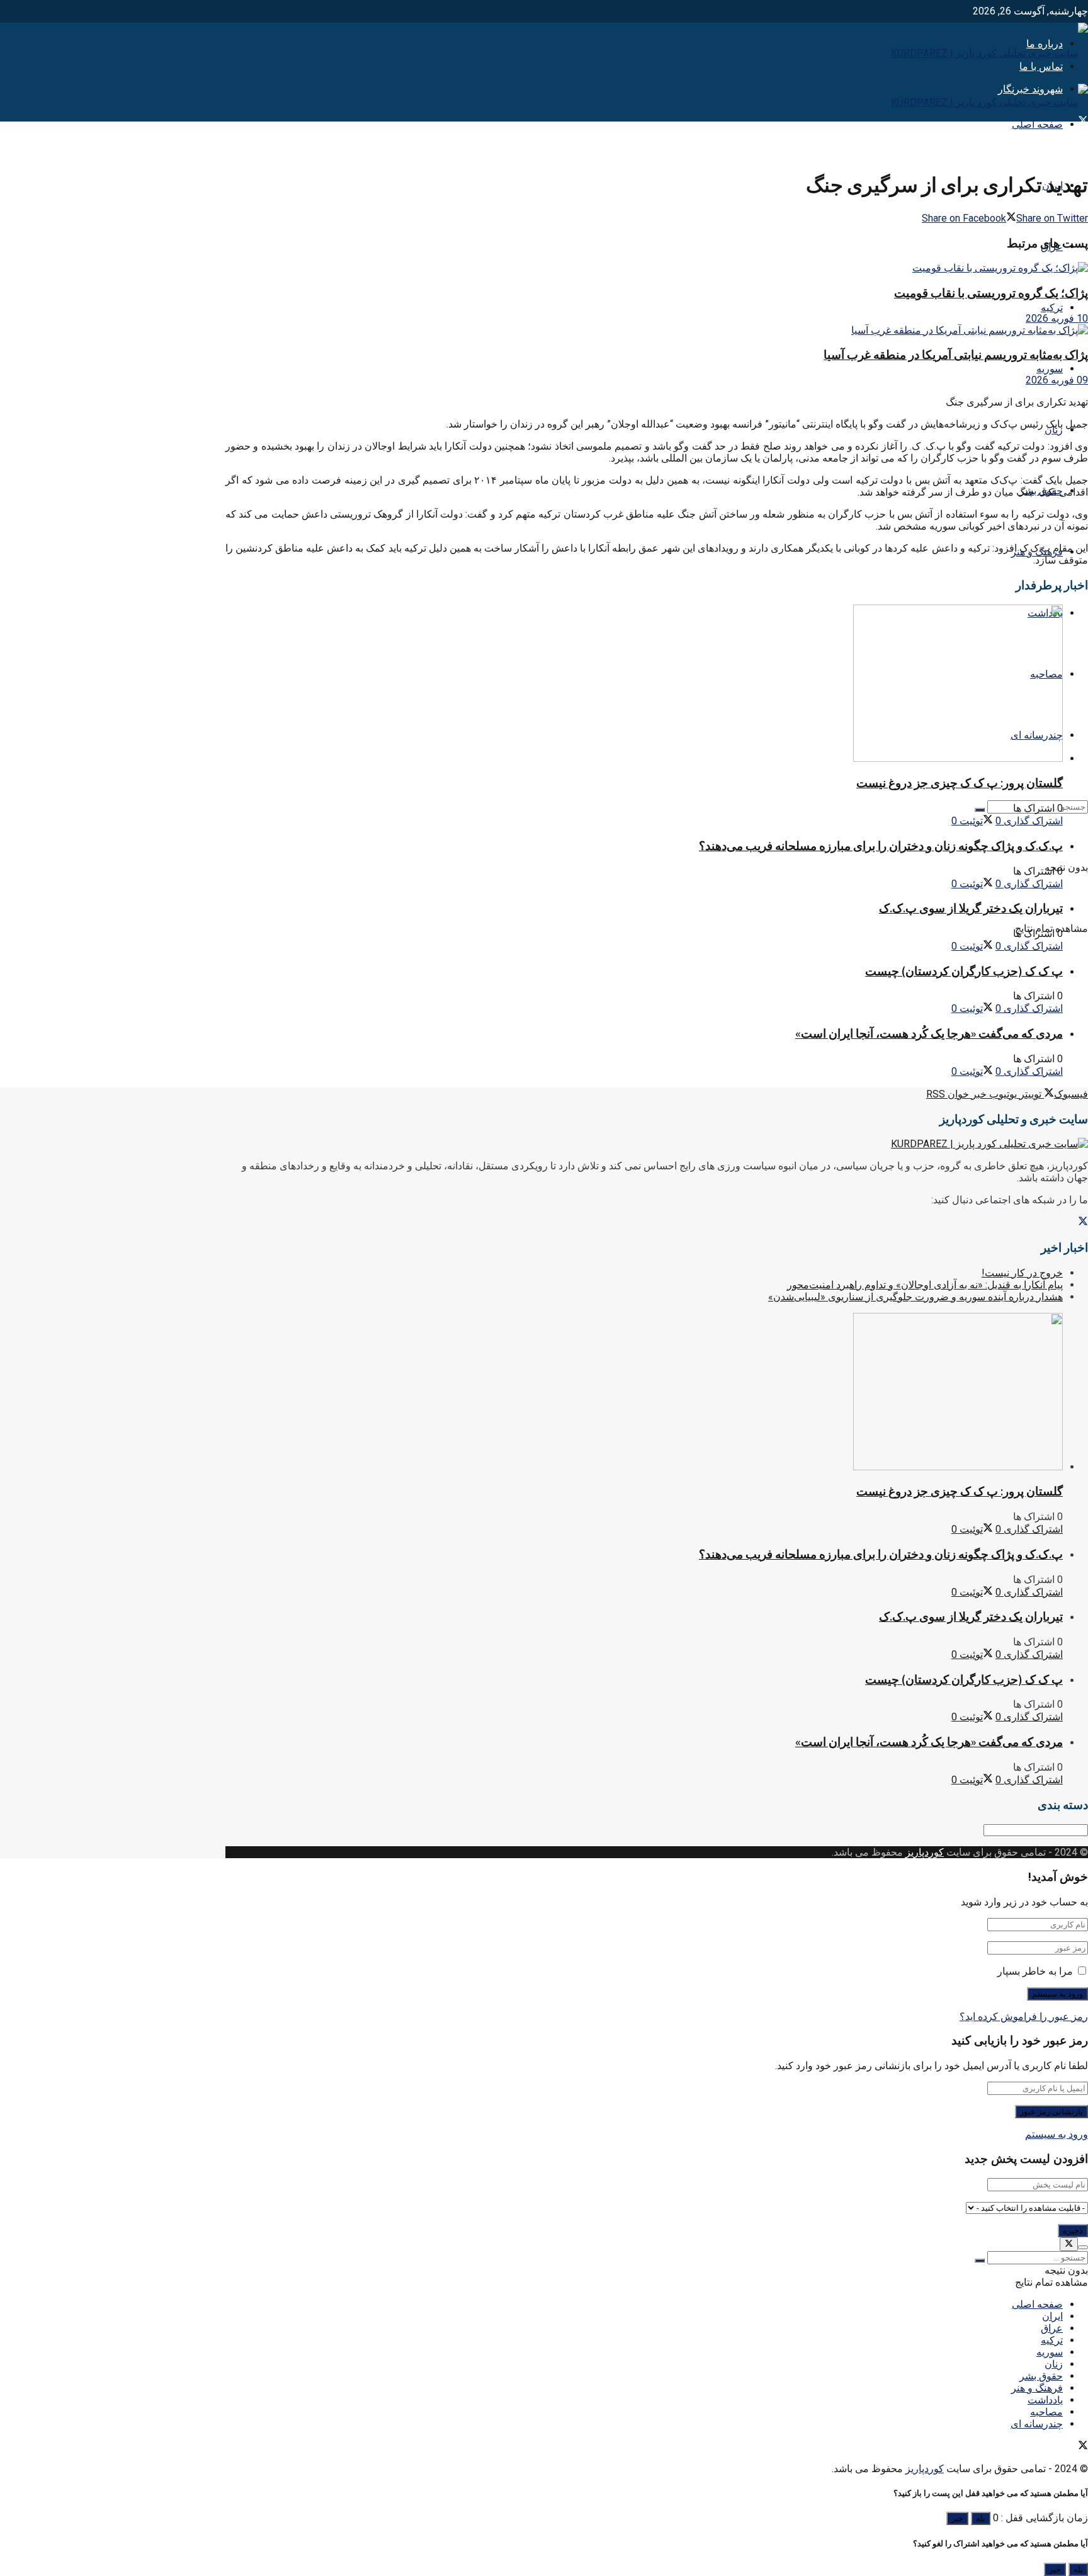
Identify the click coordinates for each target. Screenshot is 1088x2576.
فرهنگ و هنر (1037, 2388)
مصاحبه (1046, 2412)
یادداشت (1045, 2400)
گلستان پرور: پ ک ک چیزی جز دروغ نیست (960, 783)
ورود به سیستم (1057, 2134)
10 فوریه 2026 (1057, 318)
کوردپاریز (925, 1852)
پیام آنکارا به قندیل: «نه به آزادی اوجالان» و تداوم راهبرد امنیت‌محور (925, 1285)
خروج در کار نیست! (1022, 1273)
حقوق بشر (1041, 2376)
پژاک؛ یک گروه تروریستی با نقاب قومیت (991, 293)
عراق (1052, 2328)
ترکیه (1052, 308)
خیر (957, 2518)
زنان (1054, 2364)
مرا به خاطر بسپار (1035, 1971)
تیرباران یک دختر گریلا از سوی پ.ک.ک (971, 908)
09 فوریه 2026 (1057, 380)
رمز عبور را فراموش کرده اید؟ (1024, 2017)
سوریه (1050, 369)
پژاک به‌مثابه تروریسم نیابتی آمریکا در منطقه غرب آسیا (956, 355)
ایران (1052, 2316)
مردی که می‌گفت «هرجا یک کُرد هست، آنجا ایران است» (929, 1034)
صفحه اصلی (1037, 124)
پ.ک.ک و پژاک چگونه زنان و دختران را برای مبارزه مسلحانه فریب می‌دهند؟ (881, 846)
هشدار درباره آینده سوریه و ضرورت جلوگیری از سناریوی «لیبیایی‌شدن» (915, 1297)
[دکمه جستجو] (980, 810)
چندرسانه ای (1037, 2424)
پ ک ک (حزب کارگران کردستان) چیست (964, 971)
